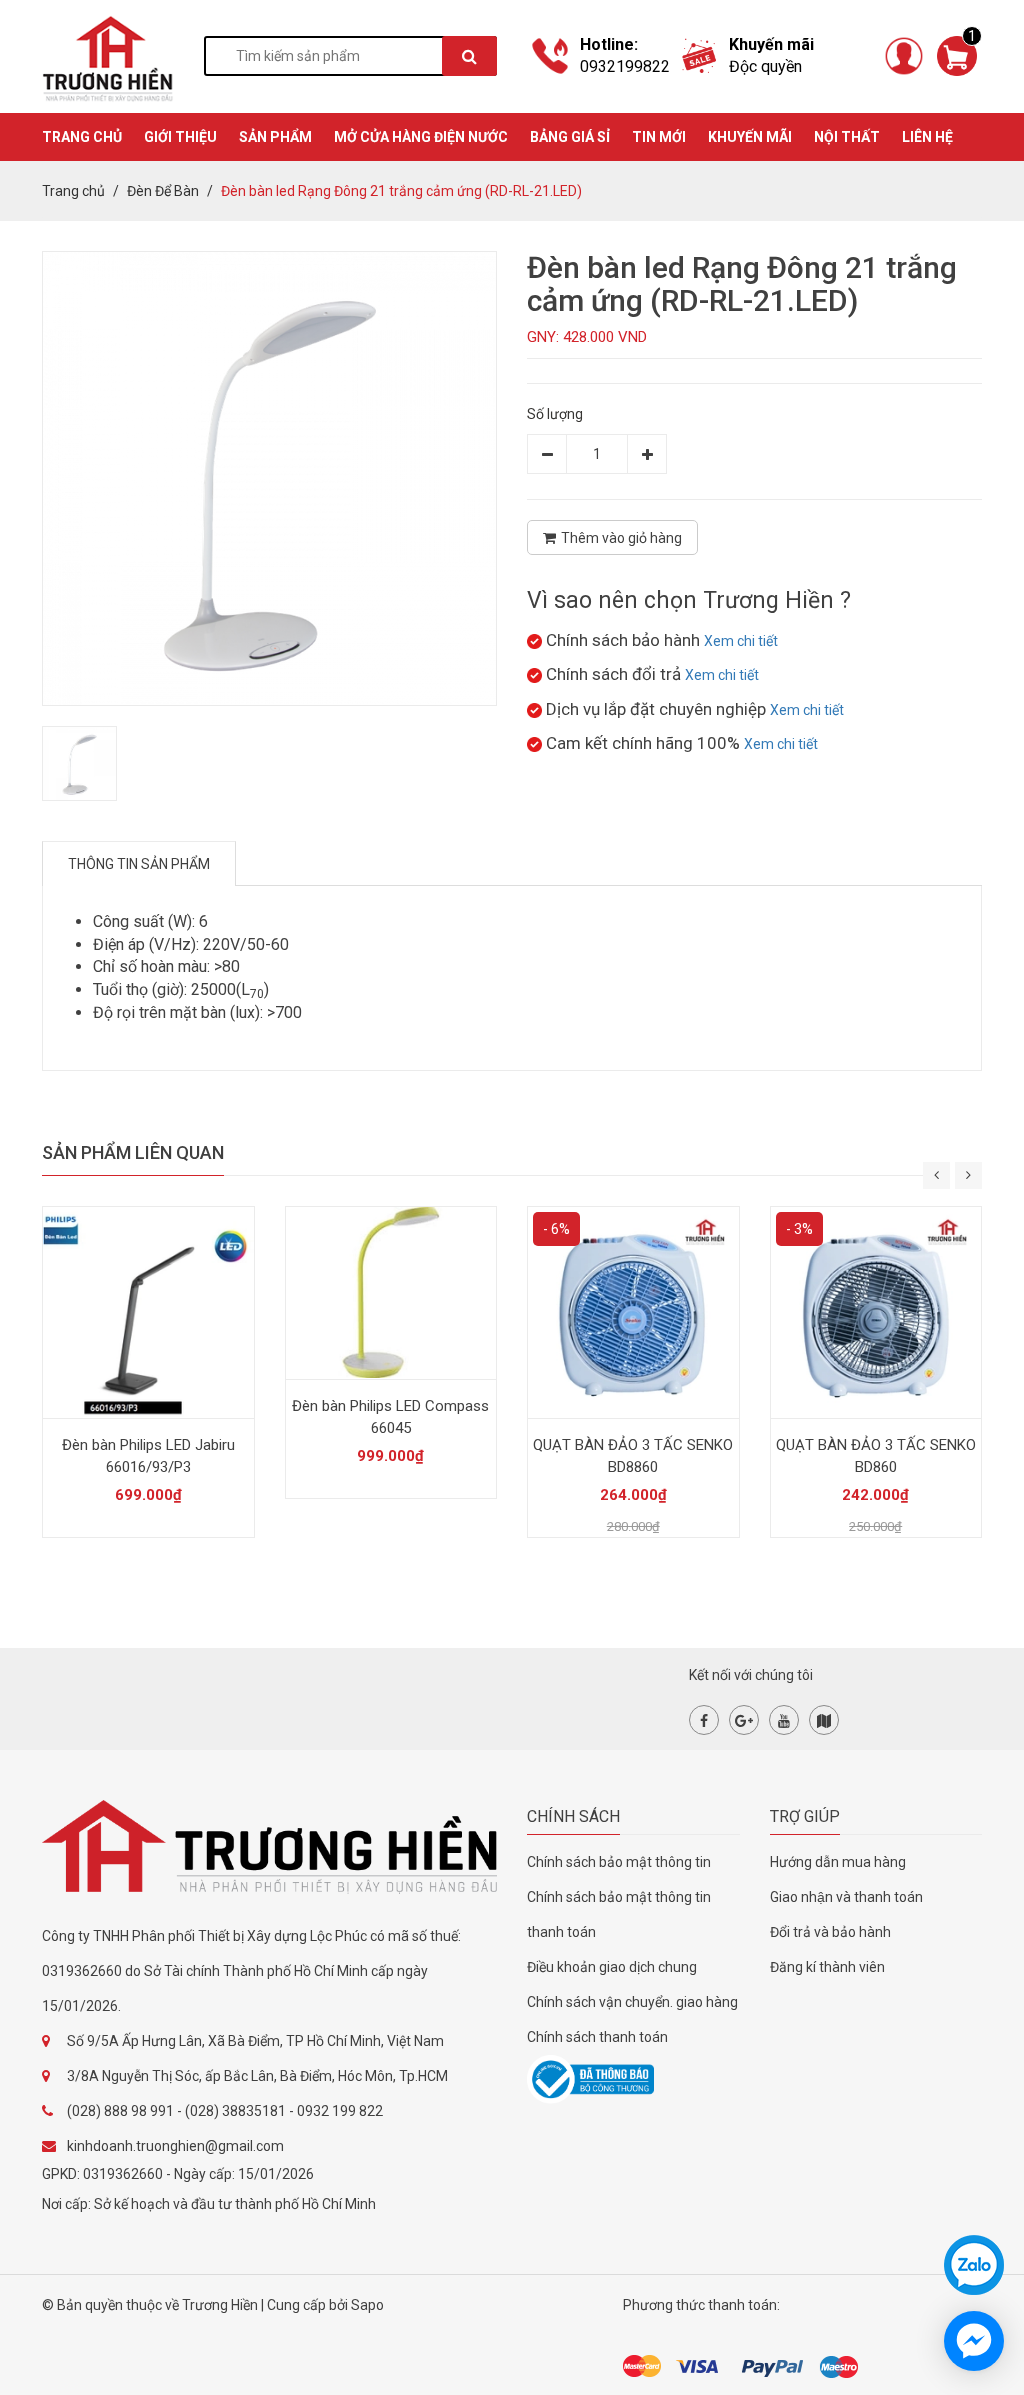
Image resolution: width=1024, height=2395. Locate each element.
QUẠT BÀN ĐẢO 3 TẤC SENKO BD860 (876, 1456)
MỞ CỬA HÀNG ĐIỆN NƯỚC (421, 137)
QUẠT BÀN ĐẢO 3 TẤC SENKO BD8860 (633, 1456)
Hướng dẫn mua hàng (838, 1862)
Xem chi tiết (741, 641)
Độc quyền (765, 66)
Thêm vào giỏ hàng (621, 538)
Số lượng (555, 414)
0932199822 (625, 66)
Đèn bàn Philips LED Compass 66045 (390, 1417)
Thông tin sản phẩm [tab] (139, 864)
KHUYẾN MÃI (750, 137)
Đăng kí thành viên (827, 1967)
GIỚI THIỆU (180, 137)
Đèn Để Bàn (163, 191)
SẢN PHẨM (275, 137)
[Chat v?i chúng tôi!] (974, 2341)
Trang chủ (73, 191)
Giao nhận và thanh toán (846, 1897)
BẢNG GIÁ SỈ (570, 137)
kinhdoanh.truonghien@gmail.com (175, 2146)
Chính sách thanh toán (597, 2037)
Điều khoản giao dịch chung (612, 1967)
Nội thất (847, 137)
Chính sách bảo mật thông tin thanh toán (619, 1914)
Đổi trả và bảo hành (830, 1932)
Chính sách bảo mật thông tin (619, 1862)
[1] (957, 55)
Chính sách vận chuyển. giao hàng (632, 2002)
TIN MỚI (659, 137)
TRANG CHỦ (82, 137)
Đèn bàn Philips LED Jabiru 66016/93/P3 (148, 1456)
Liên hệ (927, 137)
